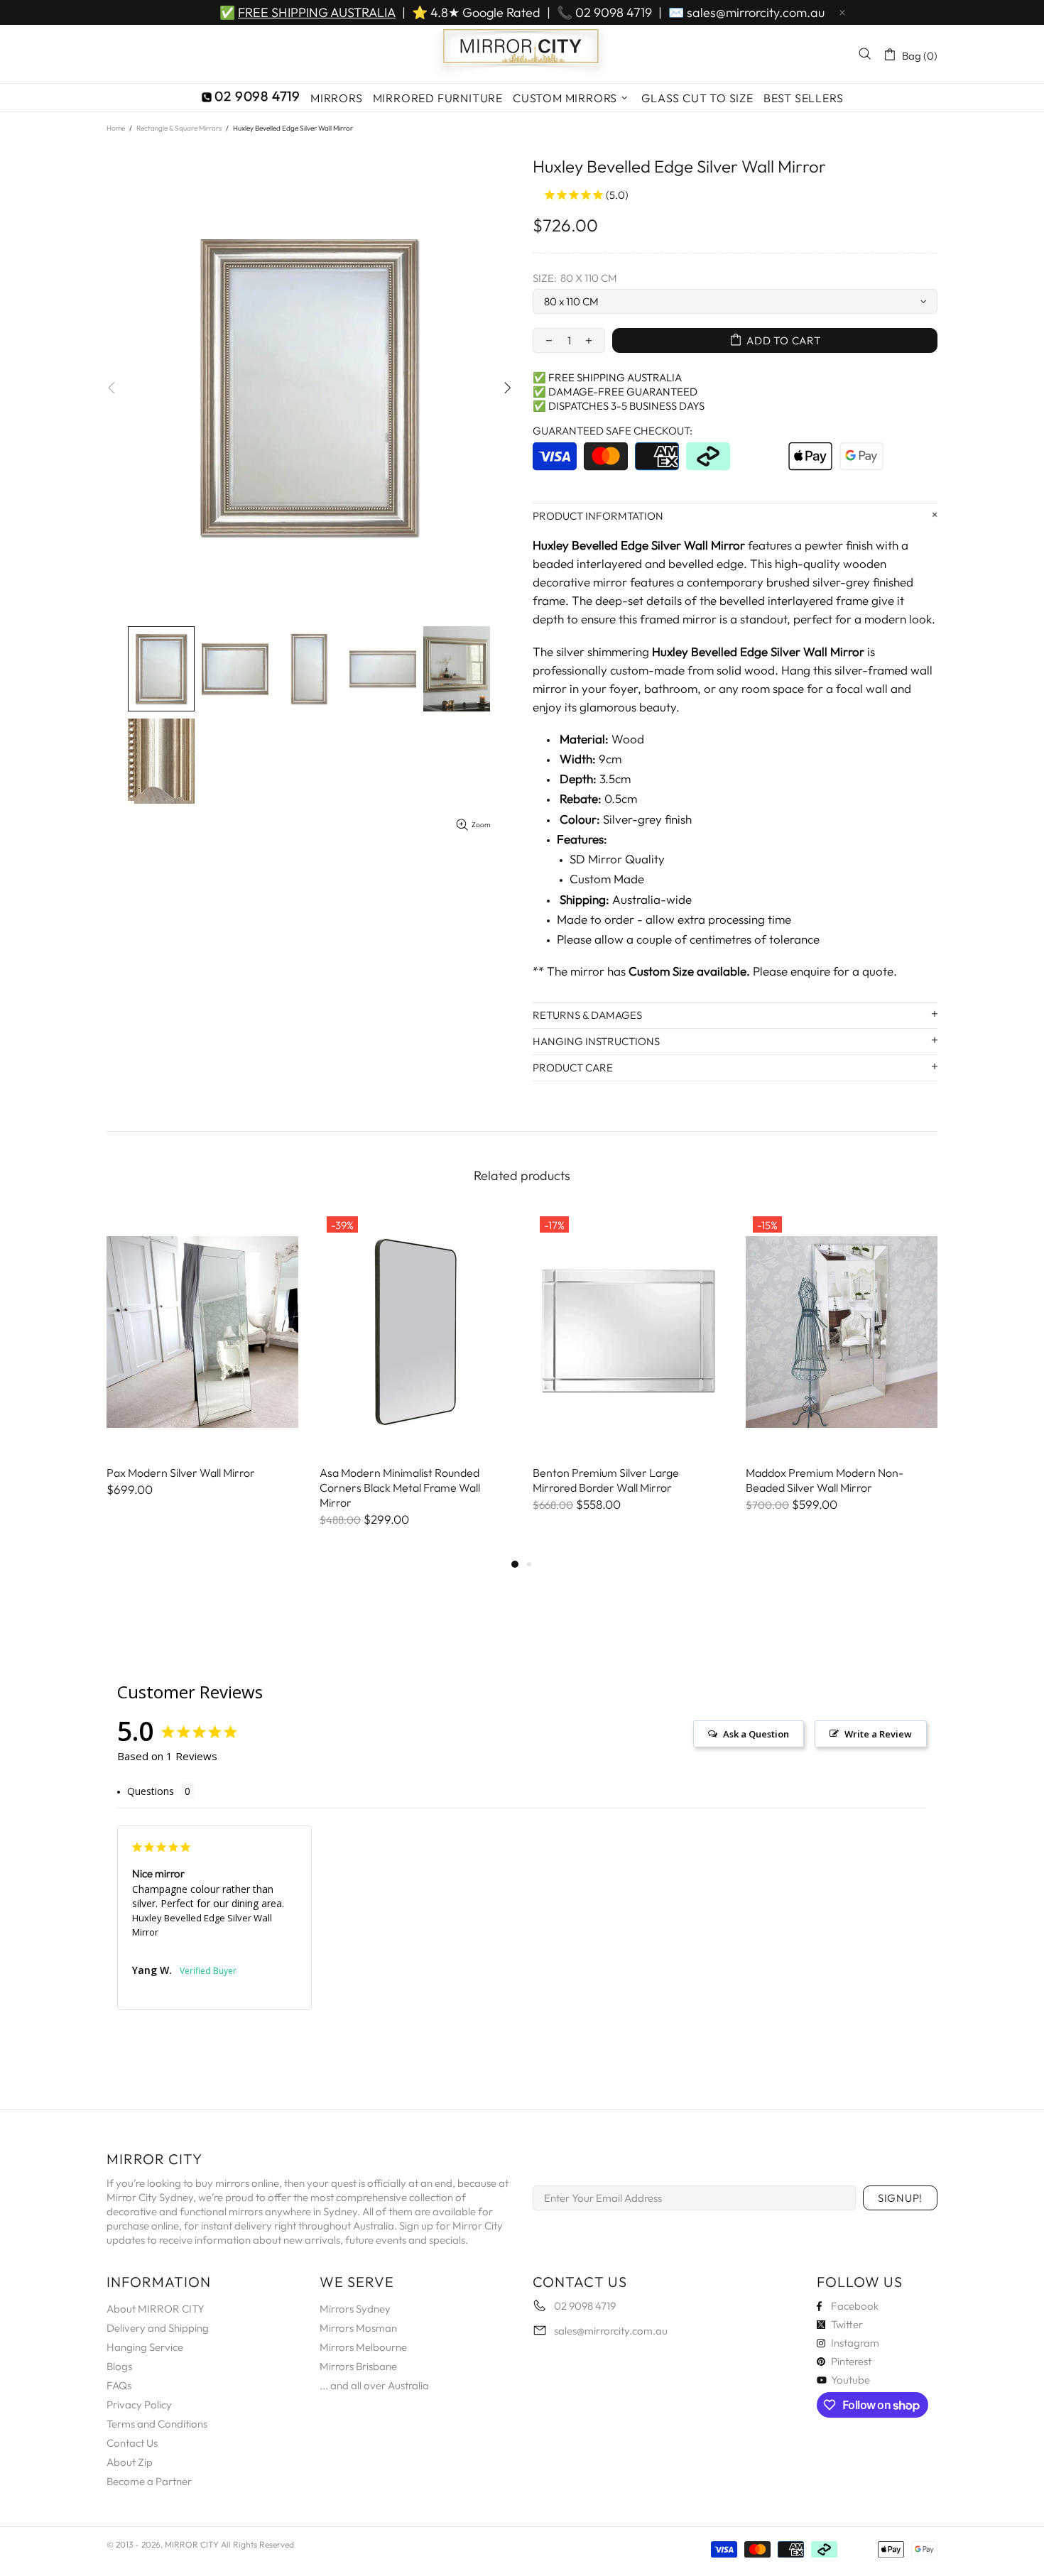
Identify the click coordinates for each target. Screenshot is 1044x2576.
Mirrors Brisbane (358, 2366)
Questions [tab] (151, 1791)
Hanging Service (145, 2347)
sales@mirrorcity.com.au (756, 12)
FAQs (119, 2385)
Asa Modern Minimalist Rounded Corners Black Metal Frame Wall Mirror (400, 1488)
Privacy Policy (139, 2405)
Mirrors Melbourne (363, 2347)
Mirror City (522, 54)
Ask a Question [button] (756, 1734)
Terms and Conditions (157, 2424)
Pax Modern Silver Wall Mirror (181, 1473)
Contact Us (132, 2443)
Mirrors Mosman (358, 2328)
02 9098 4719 (614, 12)
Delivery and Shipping (158, 2328)
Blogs (119, 2366)
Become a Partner (149, 2481)
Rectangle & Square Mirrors (179, 128)
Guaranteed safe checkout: (613, 431)
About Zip (130, 2462)
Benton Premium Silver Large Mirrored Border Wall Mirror (606, 1480)
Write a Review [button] (878, 1734)
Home (116, 128)
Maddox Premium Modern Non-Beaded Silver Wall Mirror (825, 1480)
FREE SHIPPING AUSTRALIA (317, 12)
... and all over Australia (374, 2385)
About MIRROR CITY (156, 2309)
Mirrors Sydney (355, 2309)
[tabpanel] (202, 1368)
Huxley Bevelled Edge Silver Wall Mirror (202, 1925)
